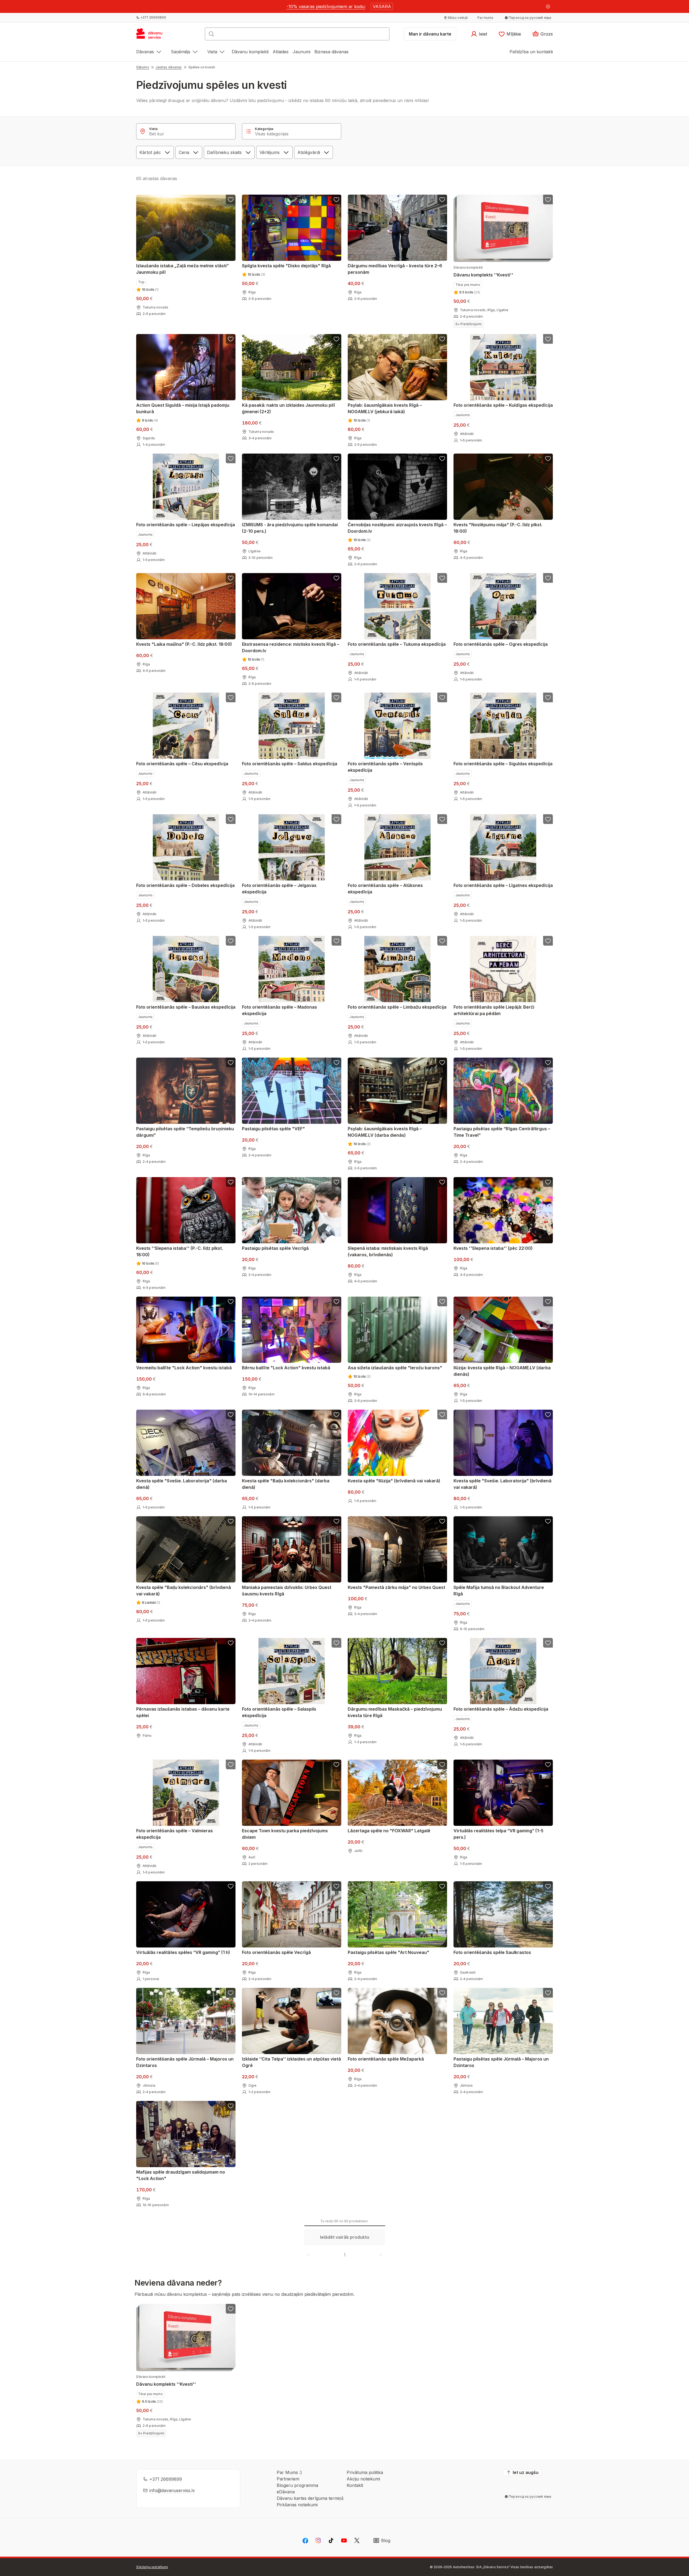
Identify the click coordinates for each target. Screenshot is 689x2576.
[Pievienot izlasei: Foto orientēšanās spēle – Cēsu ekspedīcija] (231, 697)
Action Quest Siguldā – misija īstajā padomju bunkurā (183, 408)
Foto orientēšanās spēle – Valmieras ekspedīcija (175, 1834)
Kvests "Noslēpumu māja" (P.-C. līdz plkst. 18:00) (498, 528)
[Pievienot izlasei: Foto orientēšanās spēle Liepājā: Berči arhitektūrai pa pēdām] (548, 941)
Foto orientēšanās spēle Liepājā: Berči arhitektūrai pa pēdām (494, 1010)
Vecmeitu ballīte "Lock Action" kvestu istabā (184, 1368)
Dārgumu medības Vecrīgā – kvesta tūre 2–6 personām (395, 269)
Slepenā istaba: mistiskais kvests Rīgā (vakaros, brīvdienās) (388, 1251)
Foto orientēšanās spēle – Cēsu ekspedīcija (182, 764)
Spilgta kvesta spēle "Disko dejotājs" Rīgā (286, 266)
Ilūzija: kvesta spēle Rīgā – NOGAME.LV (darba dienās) (502, 1371)
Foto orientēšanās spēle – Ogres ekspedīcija (501, 644)
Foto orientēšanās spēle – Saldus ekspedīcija (290, 764)
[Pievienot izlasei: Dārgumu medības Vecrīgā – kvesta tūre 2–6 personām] (442, 199)
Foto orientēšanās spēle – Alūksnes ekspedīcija (385, 889)
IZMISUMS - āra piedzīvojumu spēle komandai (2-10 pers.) (290, 528)
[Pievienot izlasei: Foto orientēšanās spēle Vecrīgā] (336, 1886)
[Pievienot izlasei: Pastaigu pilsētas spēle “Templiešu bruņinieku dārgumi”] (231, 1062)
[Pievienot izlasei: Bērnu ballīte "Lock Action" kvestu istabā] (336, 1301)
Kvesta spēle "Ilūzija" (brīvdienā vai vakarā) (394, 1481)
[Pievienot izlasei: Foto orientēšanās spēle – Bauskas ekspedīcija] (231, 941)
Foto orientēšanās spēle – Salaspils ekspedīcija (279, 1712)
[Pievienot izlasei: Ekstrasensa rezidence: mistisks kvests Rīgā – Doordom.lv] (336, 578)
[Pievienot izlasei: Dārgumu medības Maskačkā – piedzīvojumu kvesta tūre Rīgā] (442, 1643)
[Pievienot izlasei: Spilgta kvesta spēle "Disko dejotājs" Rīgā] (336, 199)
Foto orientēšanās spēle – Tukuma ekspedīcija (397, 644)
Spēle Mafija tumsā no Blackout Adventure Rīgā (499, 1591)
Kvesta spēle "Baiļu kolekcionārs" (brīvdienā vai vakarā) (184, 1591)
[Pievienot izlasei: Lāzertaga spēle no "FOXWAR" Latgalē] (442, 1764)
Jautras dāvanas (169, 67)
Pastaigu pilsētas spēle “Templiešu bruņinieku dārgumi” (185, 1132)
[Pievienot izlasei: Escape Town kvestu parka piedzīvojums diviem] (336, 1764)
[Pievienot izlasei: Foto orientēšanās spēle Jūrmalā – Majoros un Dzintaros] (231, 1993)
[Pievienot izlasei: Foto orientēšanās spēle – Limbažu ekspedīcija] (442, 941)
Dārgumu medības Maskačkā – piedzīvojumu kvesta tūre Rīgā (395, 1712)
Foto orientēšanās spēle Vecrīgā (276, 1952)
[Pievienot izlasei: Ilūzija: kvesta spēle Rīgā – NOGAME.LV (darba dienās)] (548, 1301)
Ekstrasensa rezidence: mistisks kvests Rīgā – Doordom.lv (291, 647)
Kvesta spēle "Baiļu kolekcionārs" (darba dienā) (286, 1484)
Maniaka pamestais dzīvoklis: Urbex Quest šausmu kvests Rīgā (287, 1591)
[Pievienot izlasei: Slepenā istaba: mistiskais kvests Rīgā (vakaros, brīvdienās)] (442, 1182)
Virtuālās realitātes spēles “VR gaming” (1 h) (183, 1952)
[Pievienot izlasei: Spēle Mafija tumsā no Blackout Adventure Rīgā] (548, 1521)
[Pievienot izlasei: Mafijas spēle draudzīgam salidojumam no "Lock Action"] (231, 2106)
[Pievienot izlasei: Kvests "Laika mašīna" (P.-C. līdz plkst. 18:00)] (231, 578)
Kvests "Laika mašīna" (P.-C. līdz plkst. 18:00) (184, 644)
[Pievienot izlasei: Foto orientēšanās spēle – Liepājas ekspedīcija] (231, 458)
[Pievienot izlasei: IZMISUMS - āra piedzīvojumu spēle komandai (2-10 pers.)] (336, 458)
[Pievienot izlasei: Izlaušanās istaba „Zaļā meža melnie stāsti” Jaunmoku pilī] (231, 199)
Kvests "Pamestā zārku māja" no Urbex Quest (396, 1587)
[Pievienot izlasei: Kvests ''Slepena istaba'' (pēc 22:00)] (548, 1182)
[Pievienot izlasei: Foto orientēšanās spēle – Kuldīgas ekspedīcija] (548, 339)
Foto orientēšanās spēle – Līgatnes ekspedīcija (503, 885)
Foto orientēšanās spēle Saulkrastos (492, 1952)
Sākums (143, 67)
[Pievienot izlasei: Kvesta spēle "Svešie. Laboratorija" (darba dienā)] (231, 1415)
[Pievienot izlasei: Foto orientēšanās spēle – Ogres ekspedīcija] (548, 578)
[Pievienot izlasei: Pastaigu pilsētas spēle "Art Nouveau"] (442, 1886)
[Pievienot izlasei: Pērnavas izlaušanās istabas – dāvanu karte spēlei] (231, 1643)
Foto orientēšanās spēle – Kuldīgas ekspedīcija (503, 405)
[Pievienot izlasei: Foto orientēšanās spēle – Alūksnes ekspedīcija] (442, 819)
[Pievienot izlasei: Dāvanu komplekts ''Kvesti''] (548, 199)
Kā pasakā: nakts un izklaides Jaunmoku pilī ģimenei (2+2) (288, 408)
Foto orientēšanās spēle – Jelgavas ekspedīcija (279, 889)
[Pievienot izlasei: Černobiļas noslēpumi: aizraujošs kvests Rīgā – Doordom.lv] (442, 458)
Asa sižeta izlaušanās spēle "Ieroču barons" (395, 1368)
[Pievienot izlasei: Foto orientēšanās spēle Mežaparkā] (442, 1993)
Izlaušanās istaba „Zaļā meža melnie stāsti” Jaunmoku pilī (182, 269)
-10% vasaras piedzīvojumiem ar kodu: (326, 6)
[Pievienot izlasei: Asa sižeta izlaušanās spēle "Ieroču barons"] (442, 1301)
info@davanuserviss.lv (172, 2490)
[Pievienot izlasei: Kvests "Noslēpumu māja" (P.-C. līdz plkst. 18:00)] (548, 458)
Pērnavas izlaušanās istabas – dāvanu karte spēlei (183, 1712)
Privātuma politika (365, 2472)
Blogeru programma (297, 2485)
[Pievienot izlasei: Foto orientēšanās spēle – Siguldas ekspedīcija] (548, 697)
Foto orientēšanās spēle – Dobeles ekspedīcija (185, 885)
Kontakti (355, 2485)
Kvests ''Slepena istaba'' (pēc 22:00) (493, 1248)
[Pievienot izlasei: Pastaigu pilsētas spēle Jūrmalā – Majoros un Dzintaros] (548, 1993)
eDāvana (286, 2492)
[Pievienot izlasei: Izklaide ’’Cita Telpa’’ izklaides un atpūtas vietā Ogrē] (336, 1993)
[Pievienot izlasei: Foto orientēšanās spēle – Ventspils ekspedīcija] (442, 697)
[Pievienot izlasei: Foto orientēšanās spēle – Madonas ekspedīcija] (336, 941)
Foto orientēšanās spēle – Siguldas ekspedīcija (503, 764)
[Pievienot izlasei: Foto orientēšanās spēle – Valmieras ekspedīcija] (231, 1764)
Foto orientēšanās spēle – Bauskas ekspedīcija (186, 1007)
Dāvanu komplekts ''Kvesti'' (483, 271)
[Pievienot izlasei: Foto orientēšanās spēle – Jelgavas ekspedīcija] (336, 819)
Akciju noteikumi (363, 2479)
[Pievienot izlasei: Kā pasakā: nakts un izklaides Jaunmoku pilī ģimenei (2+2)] (336, 339)
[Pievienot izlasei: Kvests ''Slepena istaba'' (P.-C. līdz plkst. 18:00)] (231, 1182)
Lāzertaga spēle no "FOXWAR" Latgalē (389, 1831)
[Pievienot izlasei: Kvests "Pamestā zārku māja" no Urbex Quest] (442, 1521)
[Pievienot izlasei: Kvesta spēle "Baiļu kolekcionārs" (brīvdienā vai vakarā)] (231, 1521)
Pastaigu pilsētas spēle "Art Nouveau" (389, 1952)
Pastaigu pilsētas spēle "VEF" (273, 1129)
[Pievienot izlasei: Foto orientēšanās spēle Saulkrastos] (548, 1886)
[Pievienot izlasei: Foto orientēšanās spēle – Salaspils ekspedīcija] (336, 1643)
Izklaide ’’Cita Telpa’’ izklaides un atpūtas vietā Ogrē (291, 2062)
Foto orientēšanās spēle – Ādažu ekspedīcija (501, 1709)
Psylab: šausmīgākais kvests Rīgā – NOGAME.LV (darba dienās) (385, 1132)
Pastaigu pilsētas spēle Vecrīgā (275, 1248)
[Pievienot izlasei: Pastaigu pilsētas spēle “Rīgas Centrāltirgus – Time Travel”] (548, 1062)
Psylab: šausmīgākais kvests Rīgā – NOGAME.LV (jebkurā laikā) (385, 408)
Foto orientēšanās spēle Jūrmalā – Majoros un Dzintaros (185, 2062)
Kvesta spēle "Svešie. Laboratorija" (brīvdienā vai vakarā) (502, 1484)
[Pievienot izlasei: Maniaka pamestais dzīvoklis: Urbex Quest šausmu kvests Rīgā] (336, 1521)
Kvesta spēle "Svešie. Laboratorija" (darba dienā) (182, 1484)
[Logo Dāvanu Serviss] (155, 36)
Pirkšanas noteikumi (297, 2505)
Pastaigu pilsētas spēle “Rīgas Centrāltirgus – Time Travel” (502, 1132)
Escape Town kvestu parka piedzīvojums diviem (285, 1834)
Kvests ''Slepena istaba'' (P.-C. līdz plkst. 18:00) (180, 1251)
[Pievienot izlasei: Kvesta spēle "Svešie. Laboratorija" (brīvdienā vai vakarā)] (548, 1415)
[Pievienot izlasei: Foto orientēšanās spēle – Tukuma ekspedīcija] (442, 578)
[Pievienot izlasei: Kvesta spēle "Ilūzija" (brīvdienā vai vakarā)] (442, 1415)
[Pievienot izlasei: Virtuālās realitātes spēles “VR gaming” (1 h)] (231, 1886)
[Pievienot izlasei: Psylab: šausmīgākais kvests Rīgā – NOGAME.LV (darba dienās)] (442, 1062)
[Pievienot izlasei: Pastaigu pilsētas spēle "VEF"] (336, 1062)
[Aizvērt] (548, 6)
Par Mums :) (289, 2472)
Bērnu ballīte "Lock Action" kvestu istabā (286, 1368)
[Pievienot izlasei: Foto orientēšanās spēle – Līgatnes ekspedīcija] (548, 819)
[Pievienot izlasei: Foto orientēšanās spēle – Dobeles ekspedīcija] (231, 819)
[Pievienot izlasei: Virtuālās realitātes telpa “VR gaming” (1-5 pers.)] (548, 1764)
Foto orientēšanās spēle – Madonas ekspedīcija (280, 1010)
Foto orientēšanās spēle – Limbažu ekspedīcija (397, 1007)
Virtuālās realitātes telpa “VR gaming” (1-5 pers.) (498, 1834)
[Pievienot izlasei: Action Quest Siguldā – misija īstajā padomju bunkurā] (231, 339)
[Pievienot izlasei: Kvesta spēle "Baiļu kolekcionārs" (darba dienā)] (336, 1415)
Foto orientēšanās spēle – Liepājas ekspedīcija (186, 525)
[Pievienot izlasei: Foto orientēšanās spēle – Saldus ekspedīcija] (336, 697)
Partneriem (288, 2479)
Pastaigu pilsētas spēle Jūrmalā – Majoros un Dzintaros (501, 2062)
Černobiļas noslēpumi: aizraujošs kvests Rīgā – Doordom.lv (397, 528)
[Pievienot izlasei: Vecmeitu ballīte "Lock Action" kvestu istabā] (231, 1301)
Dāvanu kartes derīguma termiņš (310, 2498)
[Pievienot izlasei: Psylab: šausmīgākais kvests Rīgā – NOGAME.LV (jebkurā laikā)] (442, 339)
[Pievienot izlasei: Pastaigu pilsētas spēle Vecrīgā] (336, 1182)
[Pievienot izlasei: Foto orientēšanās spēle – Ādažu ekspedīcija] (548, 1643)
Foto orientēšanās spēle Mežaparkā (386, 2059)
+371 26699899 (166, 2479)
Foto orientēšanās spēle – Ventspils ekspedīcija (385, 767)
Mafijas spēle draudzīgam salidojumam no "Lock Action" (181, 2175)
